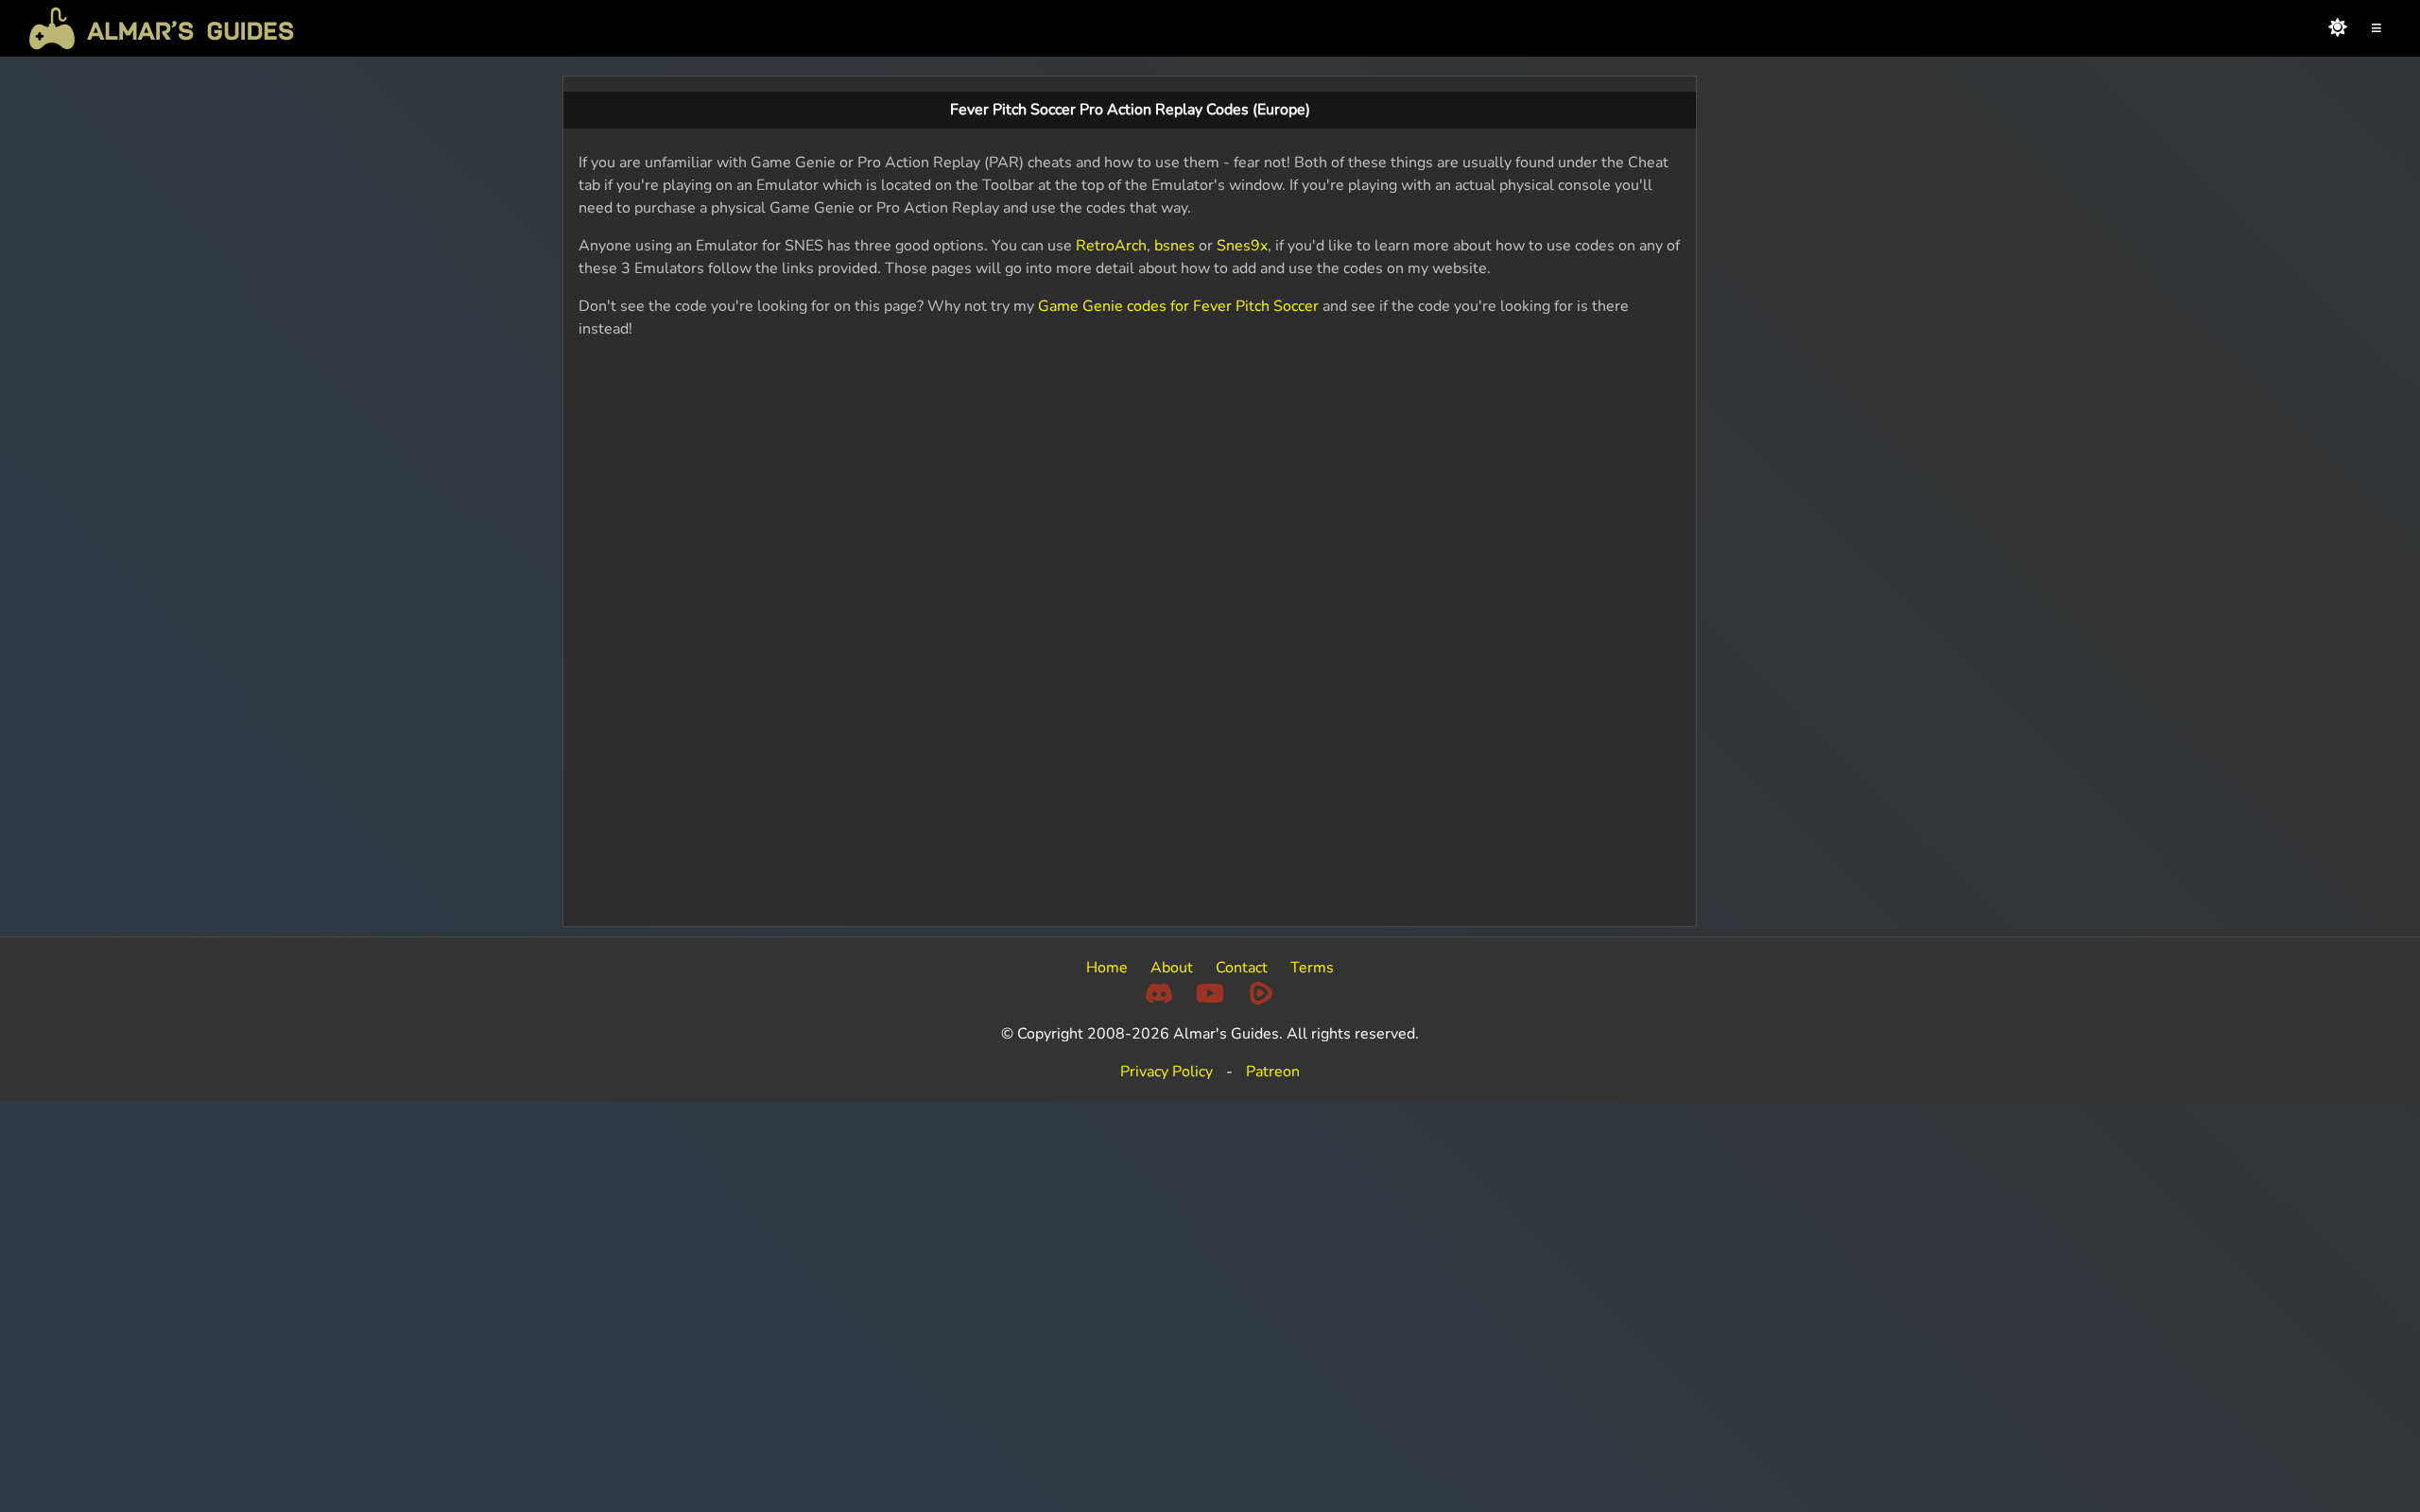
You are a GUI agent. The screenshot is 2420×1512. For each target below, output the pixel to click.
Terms (1312, 968)
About (1172, 968)
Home (1107, 968)
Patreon (1273, 1072)
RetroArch (1111, 246)
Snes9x (1242, 246)
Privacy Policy (1167, 1072)
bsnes (1175, 246)
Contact (1242, 968)
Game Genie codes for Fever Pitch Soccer (1178, 306)
